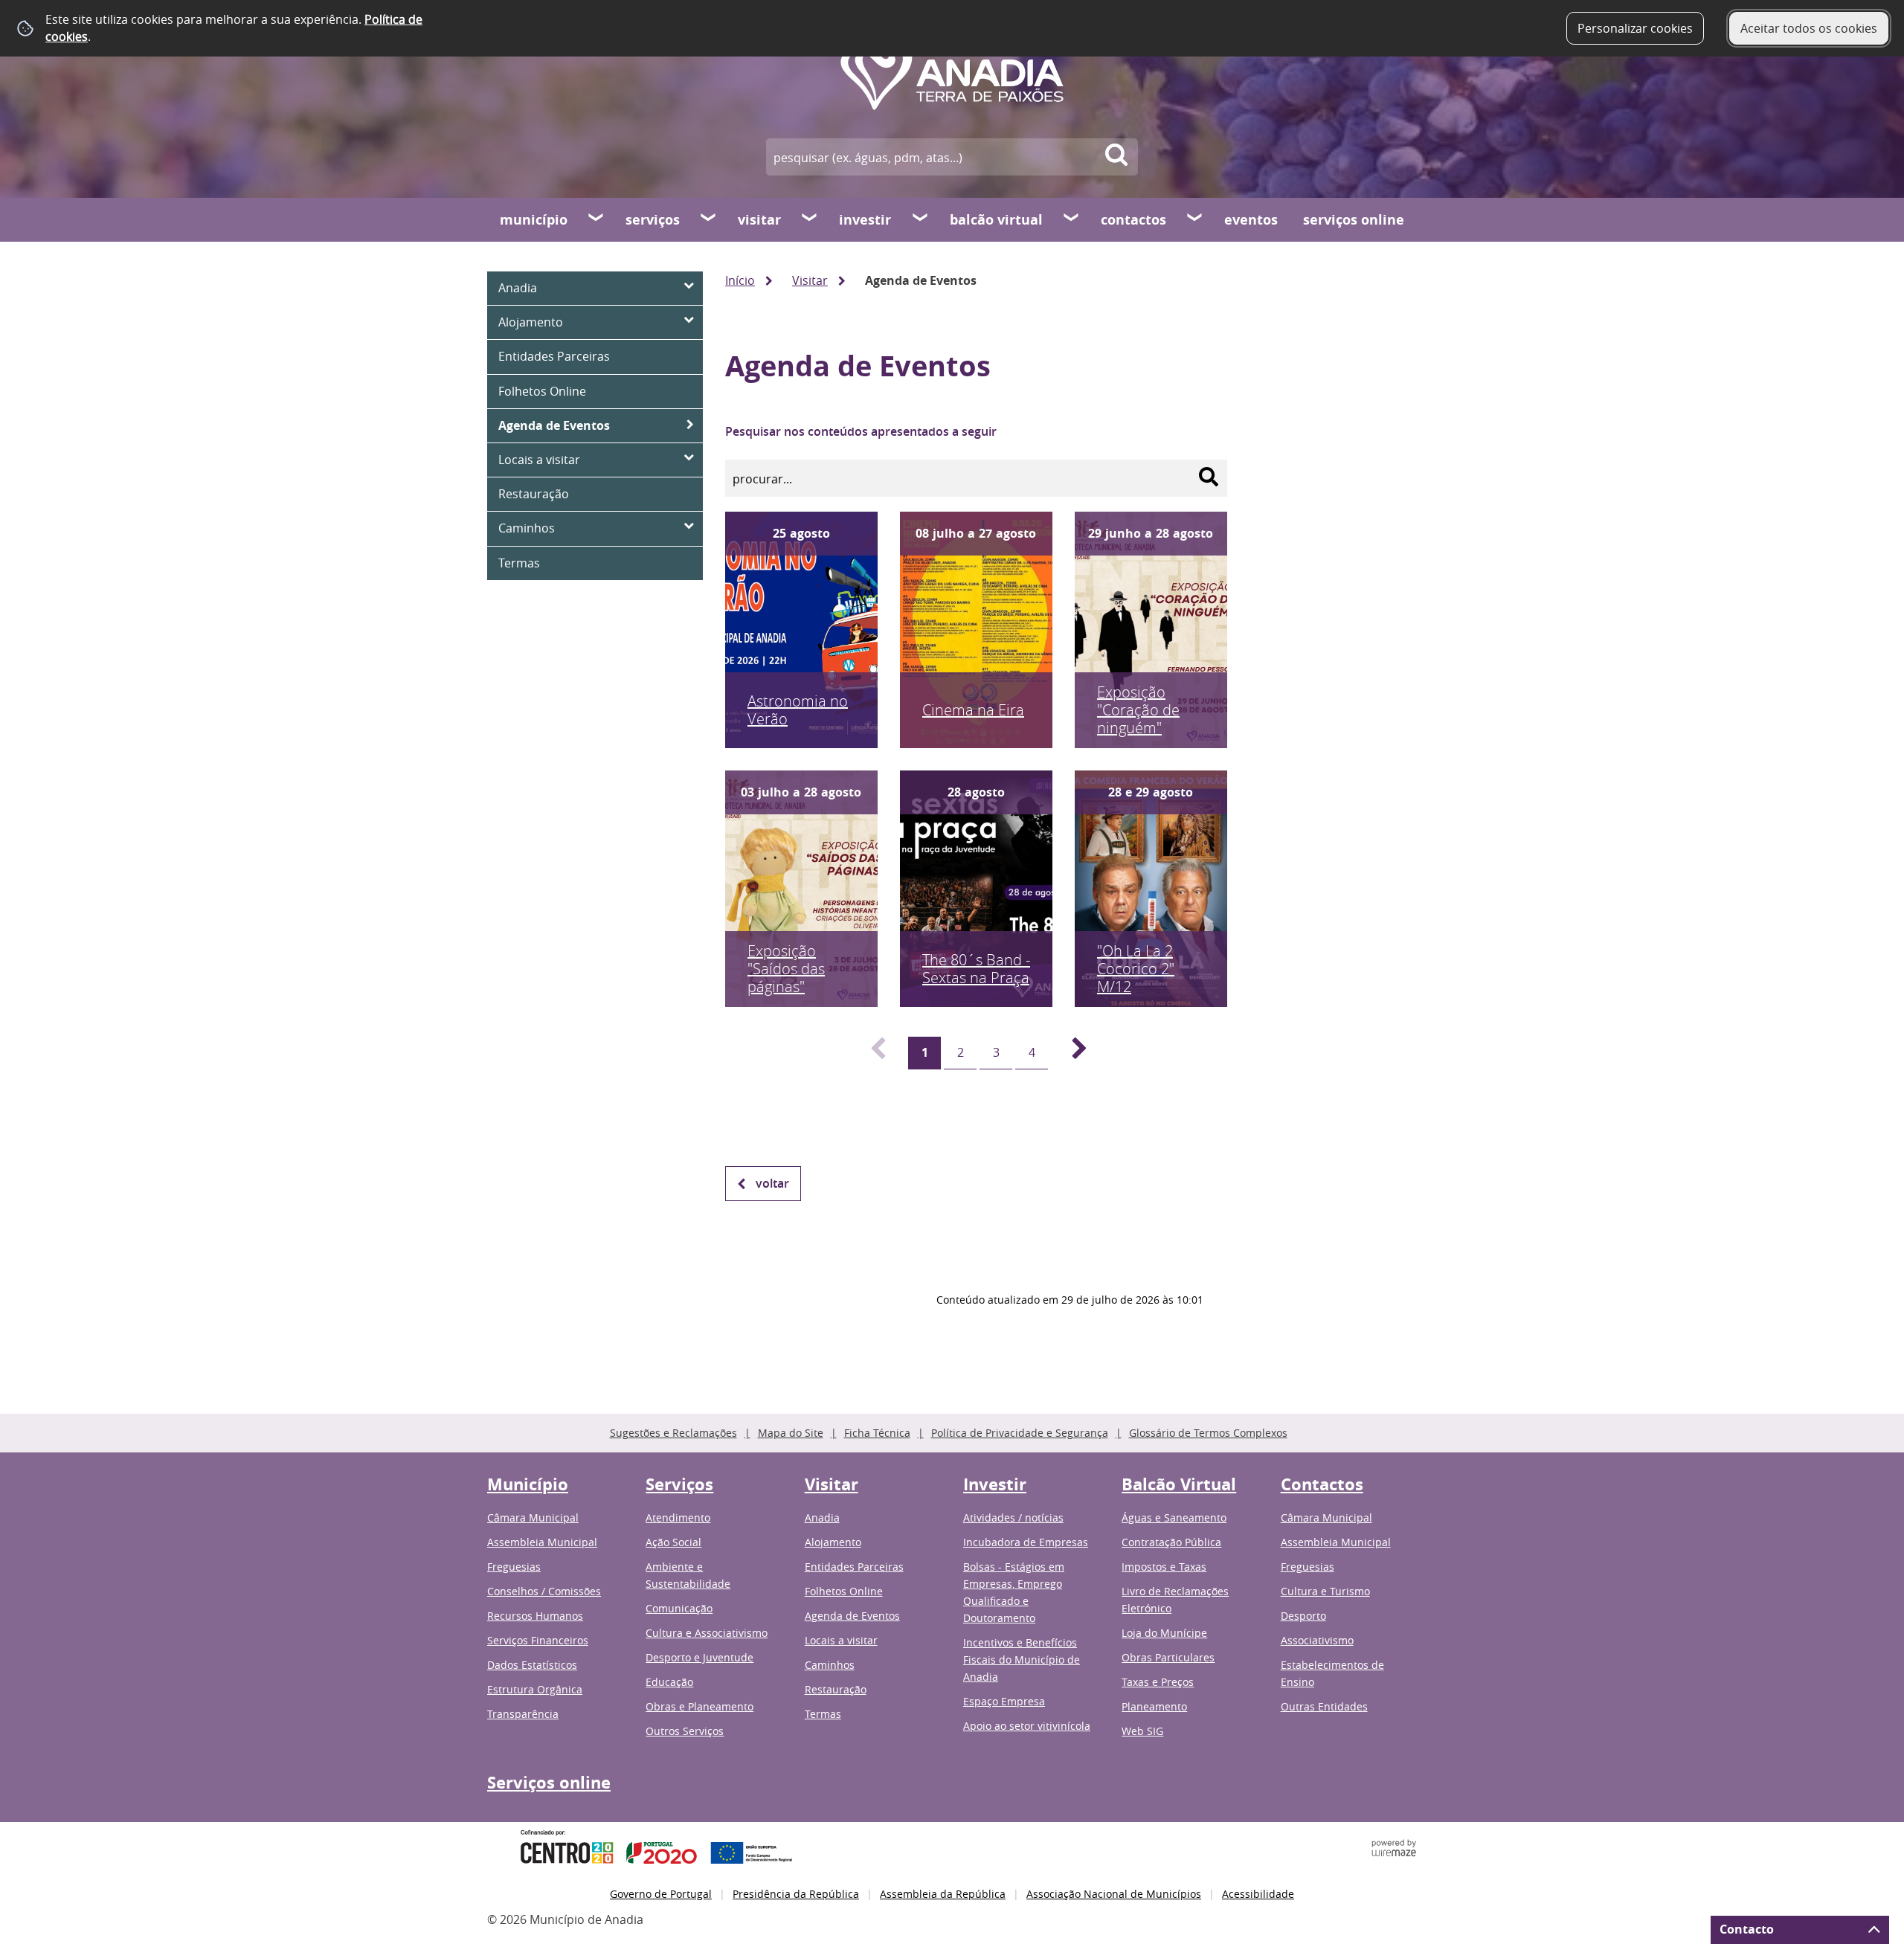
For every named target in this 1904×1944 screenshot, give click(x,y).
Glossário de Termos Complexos (1208, 1433)
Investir (865, 220)
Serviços (653, 220)
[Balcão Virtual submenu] (1072, 219)
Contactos (1133, 220)
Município (534, 220)
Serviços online (1354, 220)
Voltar (772, 1183)
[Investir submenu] (921, 219)
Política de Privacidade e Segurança (1020, 1433)
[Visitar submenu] (810, 219)
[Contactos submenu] (1195, 219)
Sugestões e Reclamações (673, 1433)
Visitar (759, 220)
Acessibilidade (1258, 1894)
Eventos (1251, 220)
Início (740, 280)
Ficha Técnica (877, 1433)
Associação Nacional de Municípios (1114, 1894)
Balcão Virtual (996, 220)
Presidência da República (796, 1894)
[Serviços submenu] (709, 219)
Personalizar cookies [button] (1635, 28)
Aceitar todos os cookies (1809, 28)
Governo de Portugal (661, 1894)
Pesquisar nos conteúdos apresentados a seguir (861, 431)
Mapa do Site (791, 1433)
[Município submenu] (596, 219)
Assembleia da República (943, 1894)
